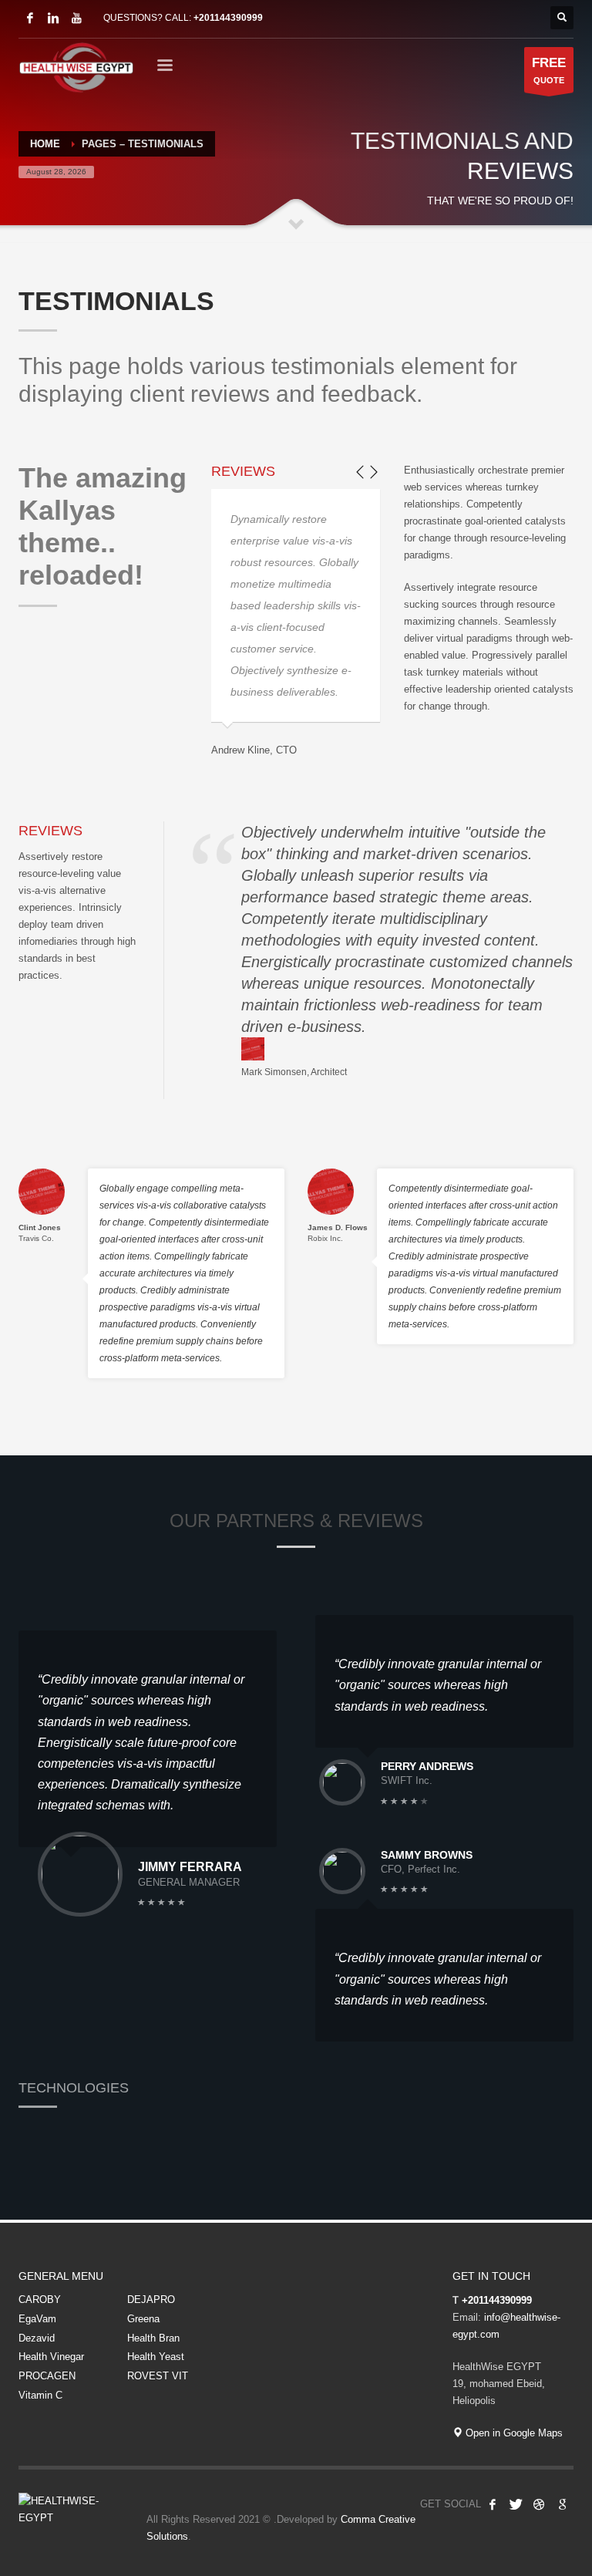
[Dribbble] (539, 2504)
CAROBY (40, 2300)
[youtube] (76, 18)
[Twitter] (516, 2504)
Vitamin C (40, 2395)
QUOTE (549, 70)
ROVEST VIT (158, 2376)
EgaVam (37, 2319)
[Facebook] (30, 18)
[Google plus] (562, 2504)
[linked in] (53, 18)
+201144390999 (228, 18)
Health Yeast (156, 2357)
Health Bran (153, 2338)
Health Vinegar (51, 2357)
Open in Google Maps (513, 2433)
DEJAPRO (151, 2300)
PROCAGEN (47, 2376)
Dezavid (37, 2338)
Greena (143, 2319)
